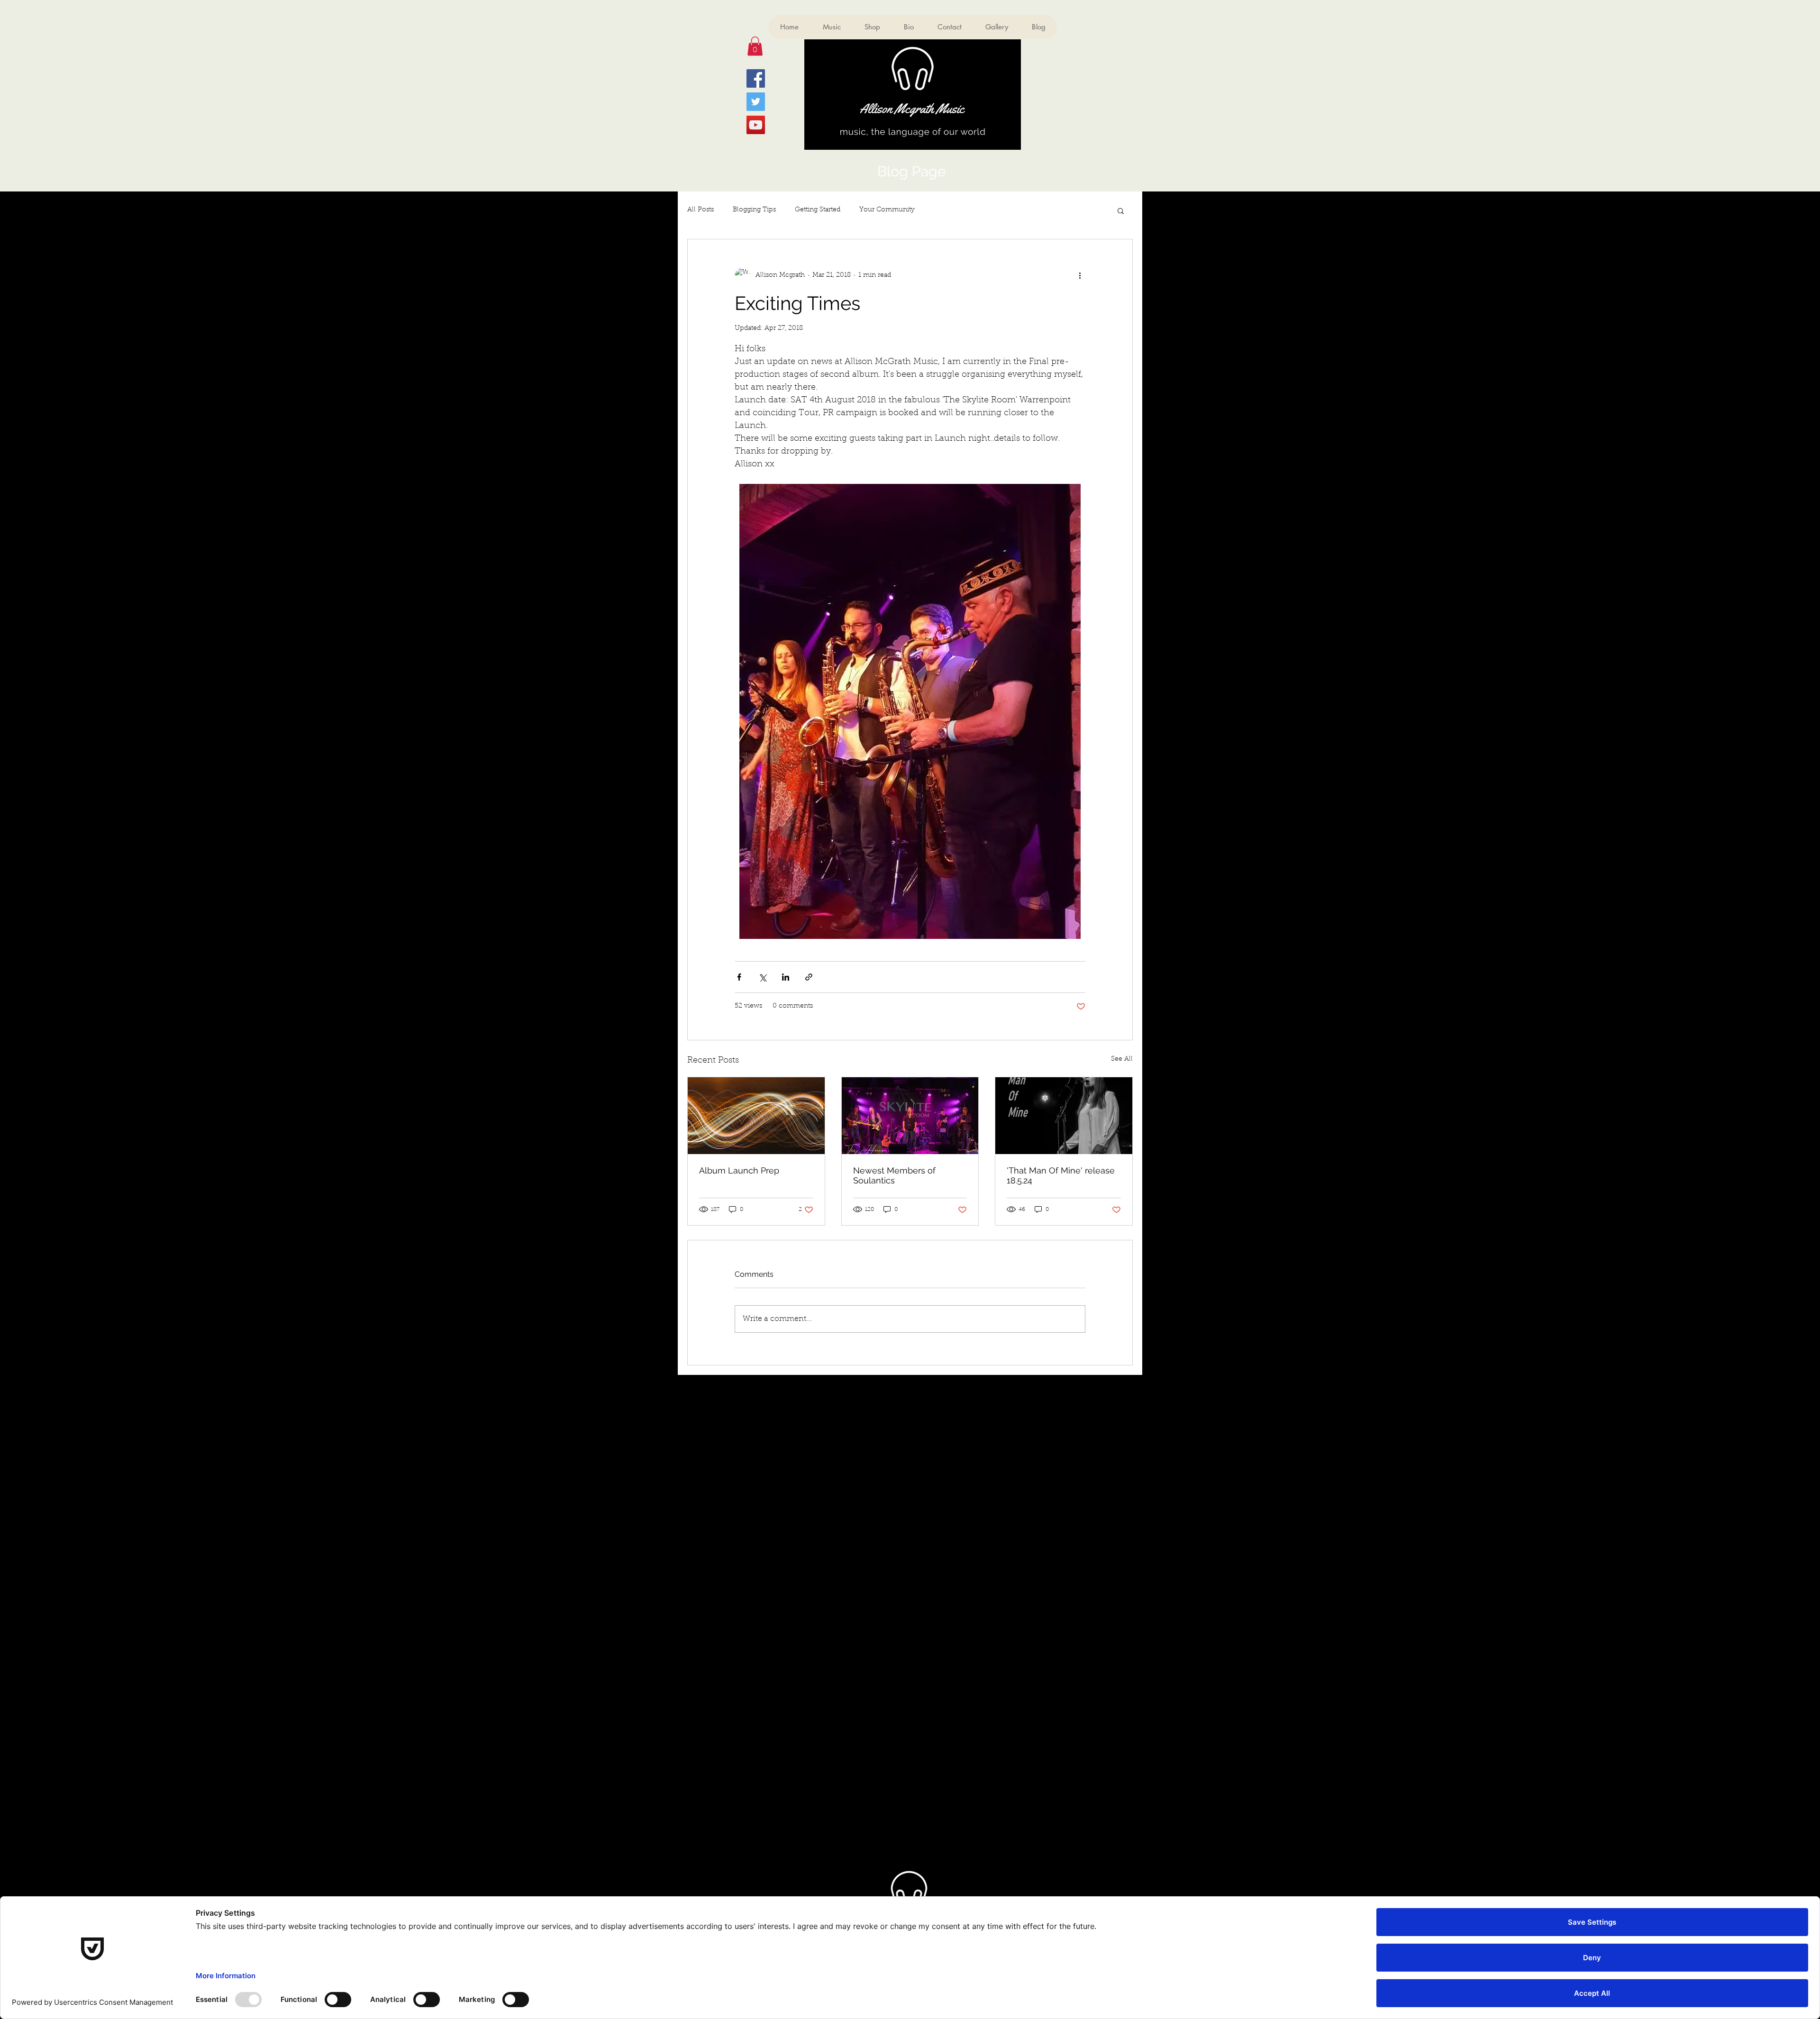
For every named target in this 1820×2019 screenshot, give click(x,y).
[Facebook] (756, 78)
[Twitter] (756, 102)
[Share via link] (809, 977)
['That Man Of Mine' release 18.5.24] (1064, 1116)
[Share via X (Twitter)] (762, 977)
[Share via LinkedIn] (786, 977)
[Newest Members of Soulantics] (910, 1116)
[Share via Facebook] (739, 977)
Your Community (887, 210)
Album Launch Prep (739, 1170)
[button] (755, 46)
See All (1122, 1059)
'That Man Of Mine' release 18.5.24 (1061, 1175)
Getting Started (818, 210)
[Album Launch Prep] (756, 1116)
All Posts (701, 210)
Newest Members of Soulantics (894, 1175)
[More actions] (1080, 275)
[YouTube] (756, 125)
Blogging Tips (754, 210)
